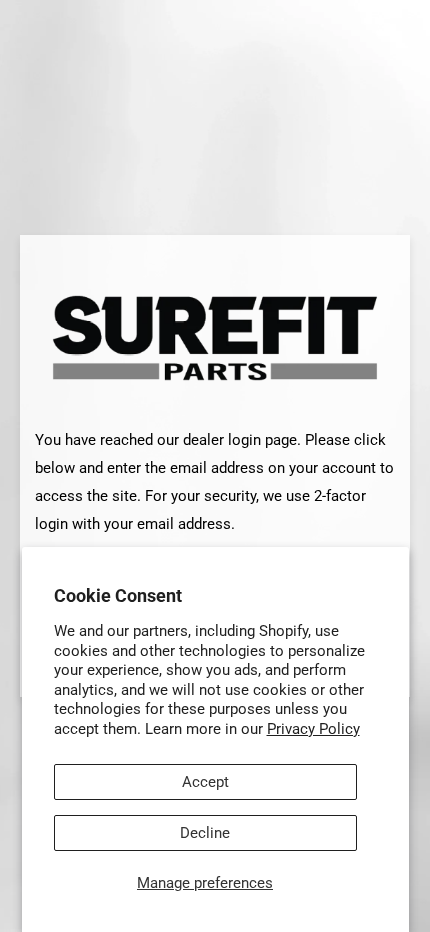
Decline (205, 833)
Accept (205, 782)
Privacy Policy (313, 729)
